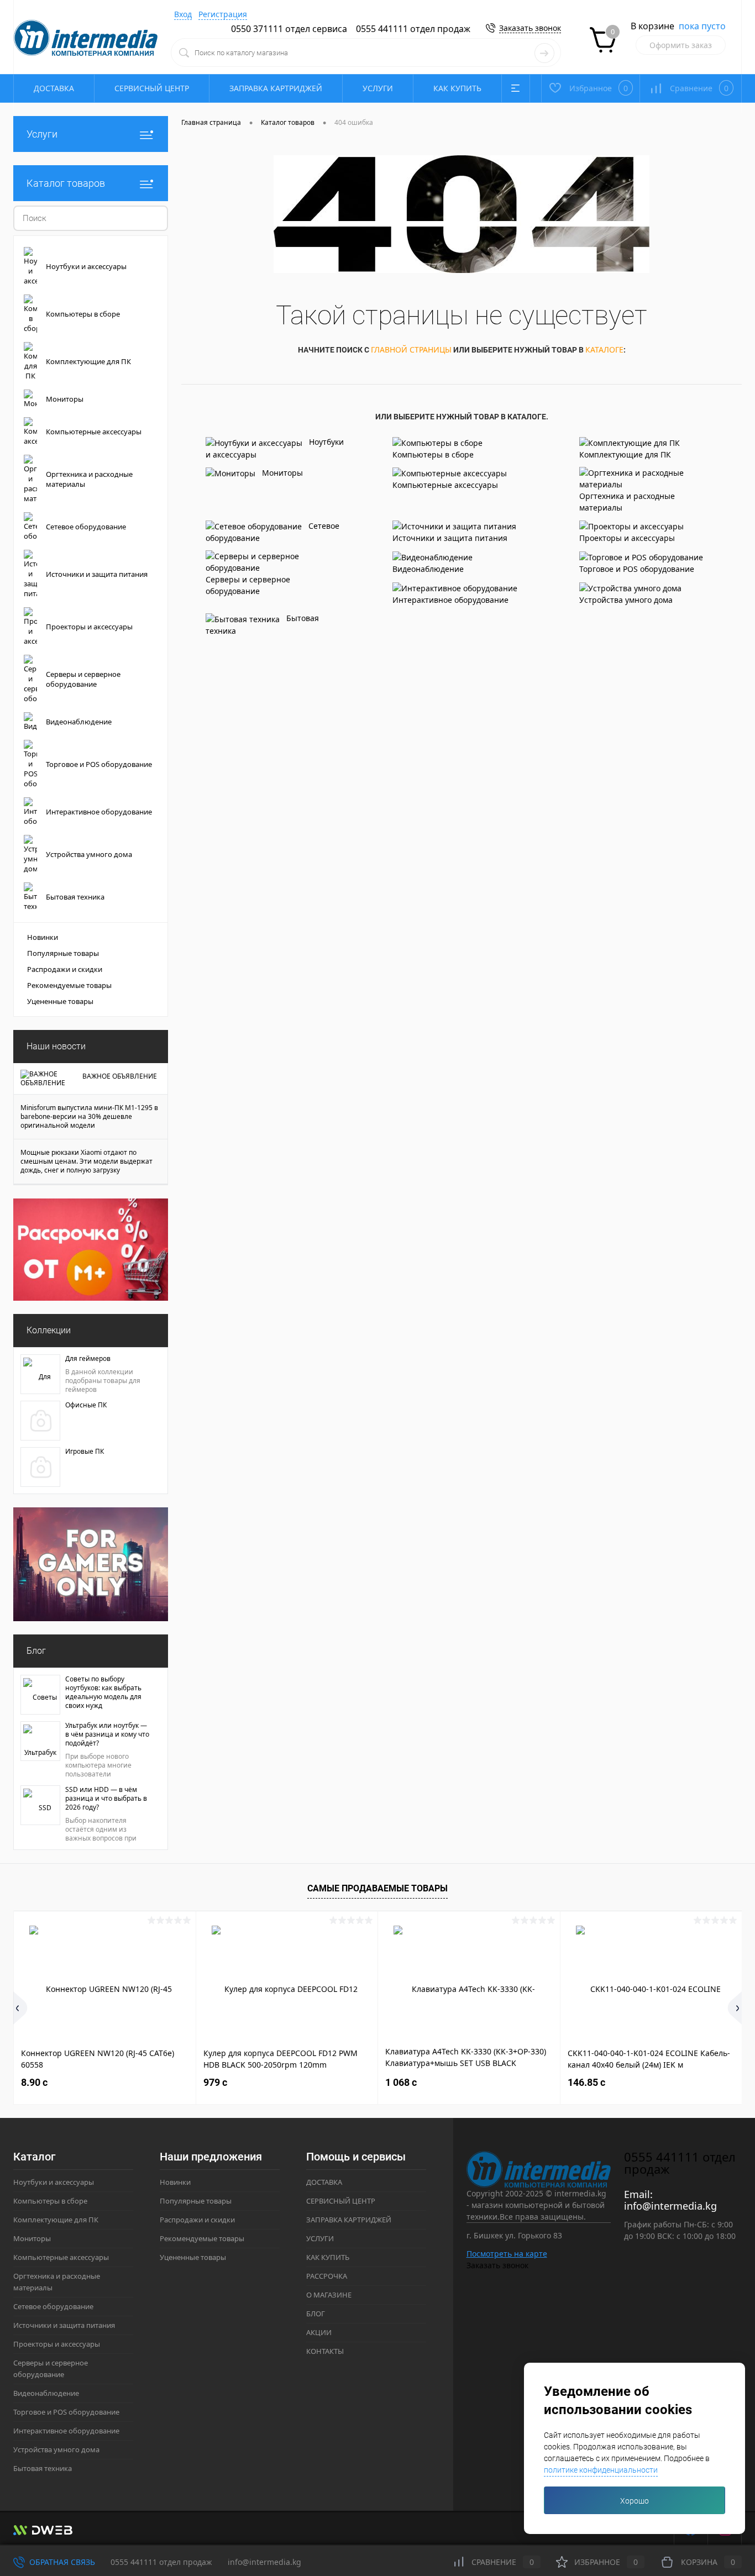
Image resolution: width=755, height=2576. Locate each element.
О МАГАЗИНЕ (329, 2295)
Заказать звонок (530, 28)
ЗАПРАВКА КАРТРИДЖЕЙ (276, 88)
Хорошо (635, 2501)
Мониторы (282, 473)
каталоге (604, 349)
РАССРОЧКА (327, 2276)
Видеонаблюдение (428, 569)
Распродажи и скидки (65, 969)
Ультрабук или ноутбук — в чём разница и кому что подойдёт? (107, 1734)
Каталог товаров (66, 183)
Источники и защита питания (450, 538)
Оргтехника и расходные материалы (627, 502)
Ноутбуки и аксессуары (275, 448)
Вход (183, 14)
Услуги (42, 134)
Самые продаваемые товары (377, 1888)
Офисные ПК (86, 1405)
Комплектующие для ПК (625, 454)
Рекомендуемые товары (69, 985)
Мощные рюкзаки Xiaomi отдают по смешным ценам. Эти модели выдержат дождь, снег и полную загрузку (86, 1161)
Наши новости (56, 1046)
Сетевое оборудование (272, 532)
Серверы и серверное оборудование (248, 585)
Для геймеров (88, 1359)
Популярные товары (63, 953)
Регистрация (223, 14)
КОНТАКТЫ (325, 2351)
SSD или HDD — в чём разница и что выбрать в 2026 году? (106, 1799)
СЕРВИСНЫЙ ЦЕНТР (152, 88)
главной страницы (411, 349)
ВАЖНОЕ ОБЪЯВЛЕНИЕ (120, 1076)
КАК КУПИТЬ (457, 88)
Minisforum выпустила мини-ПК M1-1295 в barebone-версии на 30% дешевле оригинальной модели (89, 1117)
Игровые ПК (85, 1452)
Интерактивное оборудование (450, 600)
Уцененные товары (60, 1001)
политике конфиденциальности (601, 2470)
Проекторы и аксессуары (627, 538)
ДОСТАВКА (54, 88)
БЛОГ (316, 2314)
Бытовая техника (262, 624)
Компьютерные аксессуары (445, 485)
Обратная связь (61, 2562)
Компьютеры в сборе (433, 454)
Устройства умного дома (626, 600)
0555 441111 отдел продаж (413, 29)
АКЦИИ (319, 2332)
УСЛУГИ (378, 88)
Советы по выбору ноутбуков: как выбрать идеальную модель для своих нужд (103, 1692)
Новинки (43, 937)
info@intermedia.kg (670, 2206)
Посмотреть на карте (507, 2254)
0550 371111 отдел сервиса (289, 29)
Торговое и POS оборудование (637, 569)
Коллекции (49, 1330)
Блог (36, 1651)
